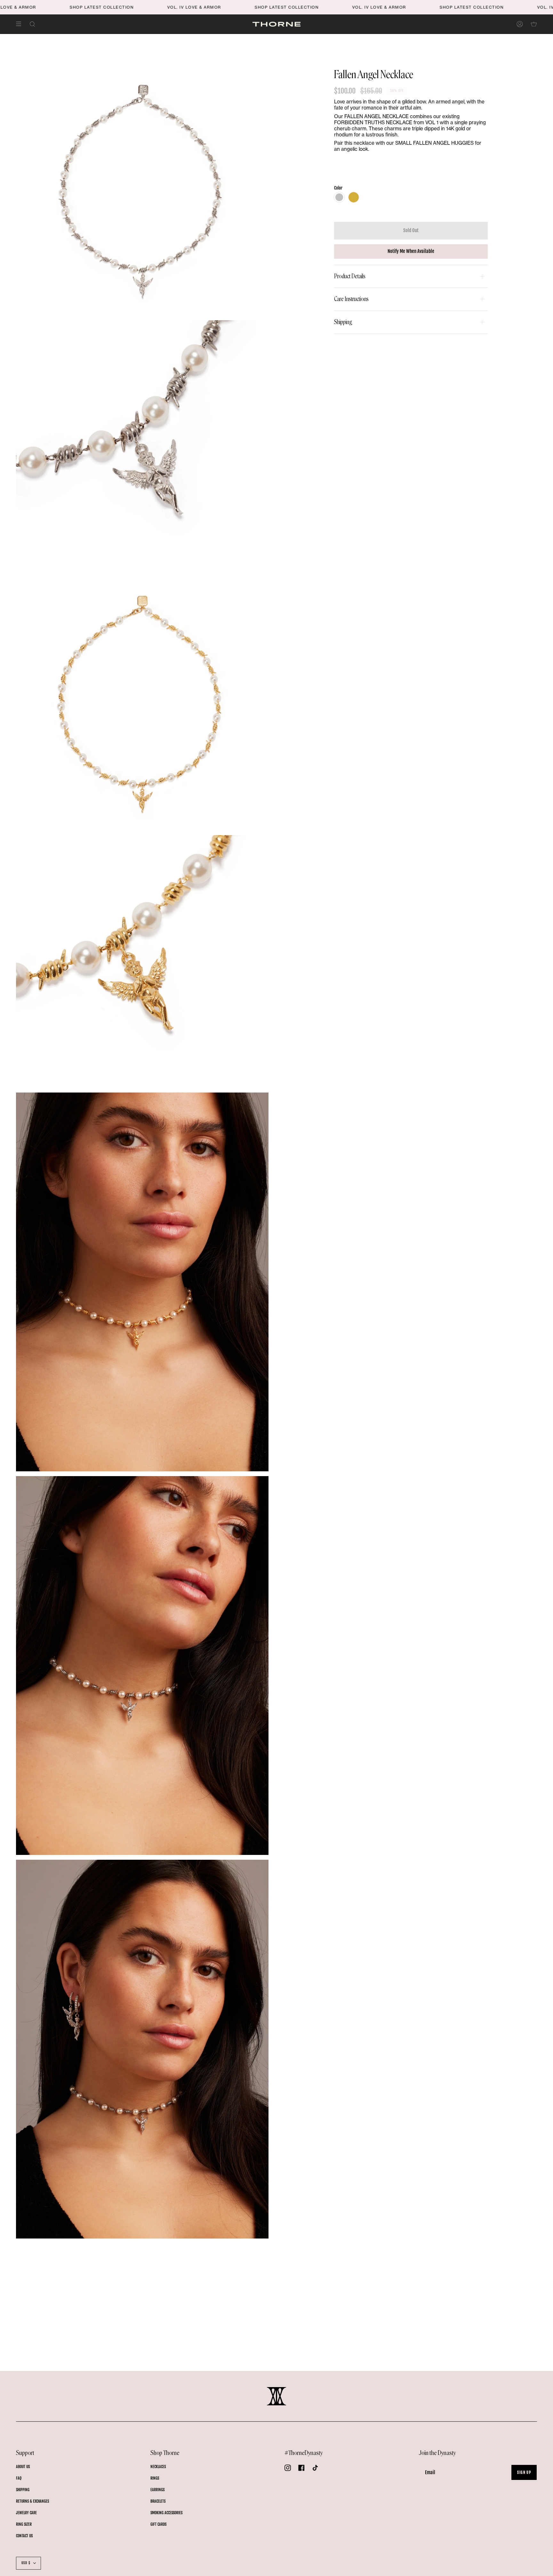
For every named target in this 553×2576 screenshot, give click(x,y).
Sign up (524, 2472)
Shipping (343, 322)
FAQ (19, 2478)
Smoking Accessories (166, 2513)
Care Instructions (351, 299)
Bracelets (158, 2501)
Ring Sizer (24, 2524)
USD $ (26, 2563)
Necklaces (158, 2467)
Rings (155, 2478)
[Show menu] (21, 24)
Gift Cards (158, 2524)
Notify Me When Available (411, 251)
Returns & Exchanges (32, 2501)
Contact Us (24, 2536)
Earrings (157, 2490)
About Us (23, 2467)
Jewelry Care (26, 2513)
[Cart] (534, 24)
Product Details (350, 276)
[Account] (520, 24)
